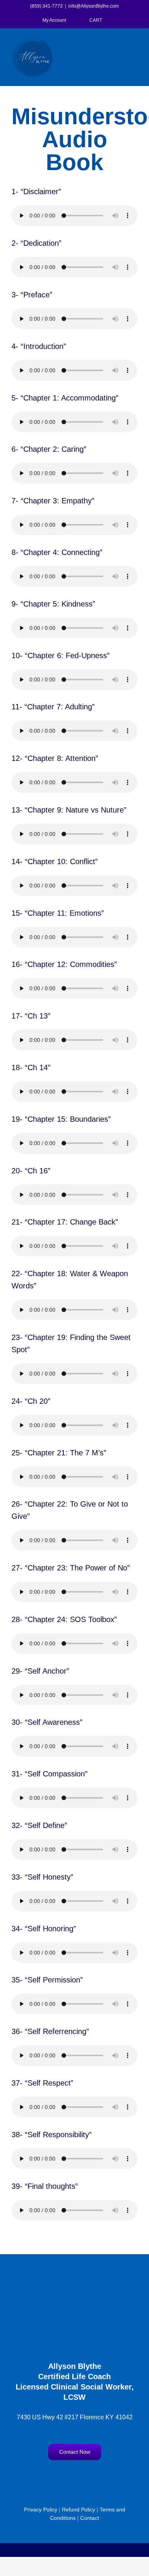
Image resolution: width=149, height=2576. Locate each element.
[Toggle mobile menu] (134, 41)
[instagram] (67, 2476)
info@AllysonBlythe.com (94, 6)
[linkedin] (97, 2476)
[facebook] (52, 2476)
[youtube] (82, 2476)
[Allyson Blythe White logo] (74, 2281)
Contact (90, 2518)
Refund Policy (79, 2509)
